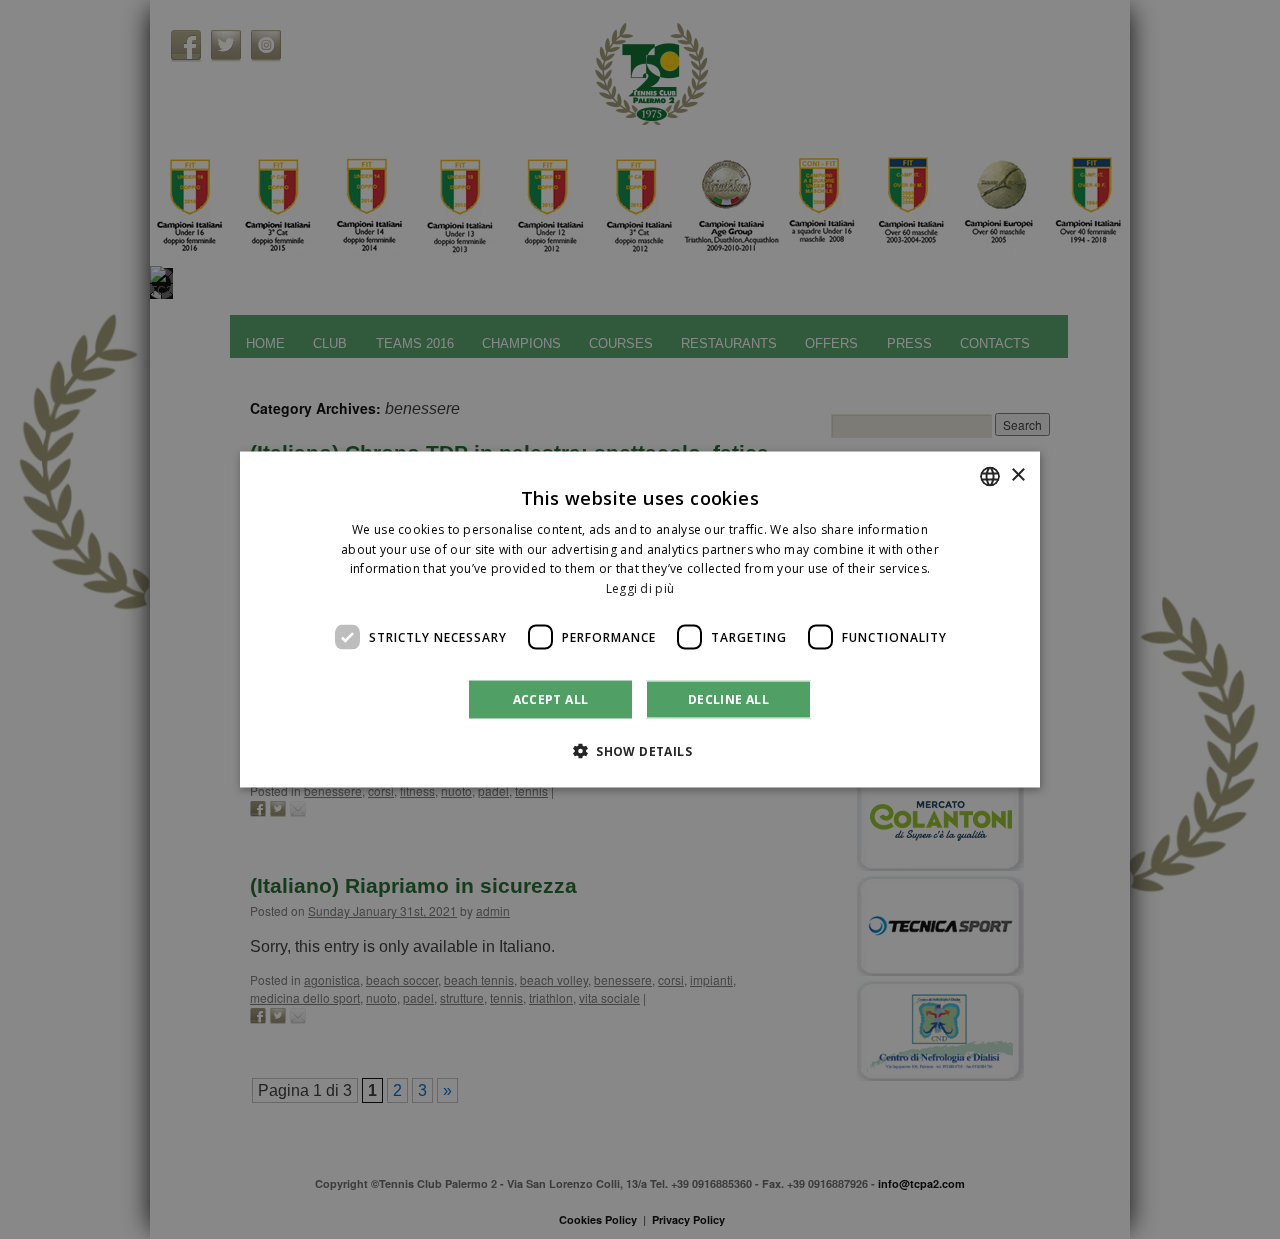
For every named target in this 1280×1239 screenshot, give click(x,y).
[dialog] (640, 619)
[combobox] (990, 476)
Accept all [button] (551, 699)
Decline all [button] (728, 699)
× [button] (1017, 475)
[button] (640, 751)
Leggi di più (640, 588)
